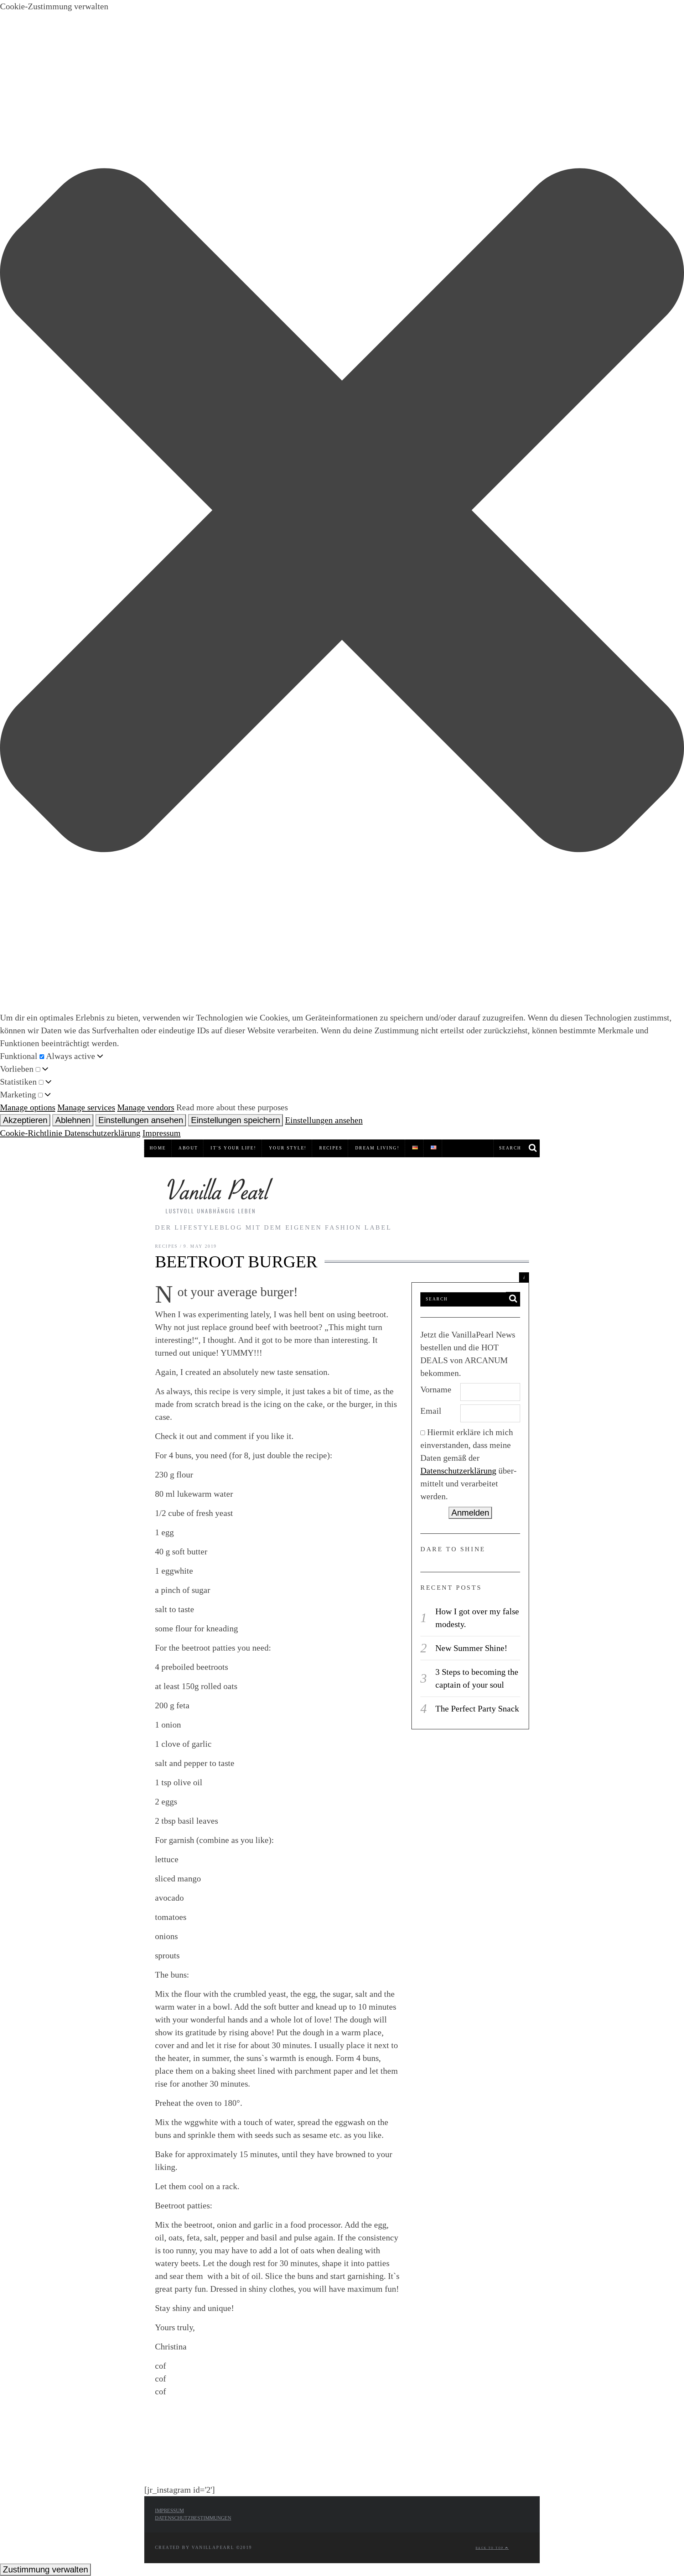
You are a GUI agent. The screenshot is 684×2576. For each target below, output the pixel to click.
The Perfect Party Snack (477, 1709)
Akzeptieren (25, 1120)
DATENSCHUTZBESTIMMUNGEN (193, 2518)
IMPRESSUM (169, 2511)
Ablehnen (73, 1120)
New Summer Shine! (471, 1648)
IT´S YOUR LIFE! (233, 1148)
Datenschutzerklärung (102, 1133)
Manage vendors (146, 1107)
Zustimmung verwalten (45, 2569)
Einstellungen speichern (235, 1120)
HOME (158, 1148)
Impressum (162, 1133)
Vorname (436, 1390)
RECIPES (331, 1148)
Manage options (28, 1107)
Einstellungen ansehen (141, 1120)
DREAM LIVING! (377, 1148)
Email (431, 1411)
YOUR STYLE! (288, 1148)
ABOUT (188, 1148)
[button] (342, 512)
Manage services (86, 1107)
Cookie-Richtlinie (32, 1133)
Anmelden (470, 1513)
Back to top (490, 2548)
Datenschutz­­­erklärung (458, 1471)
